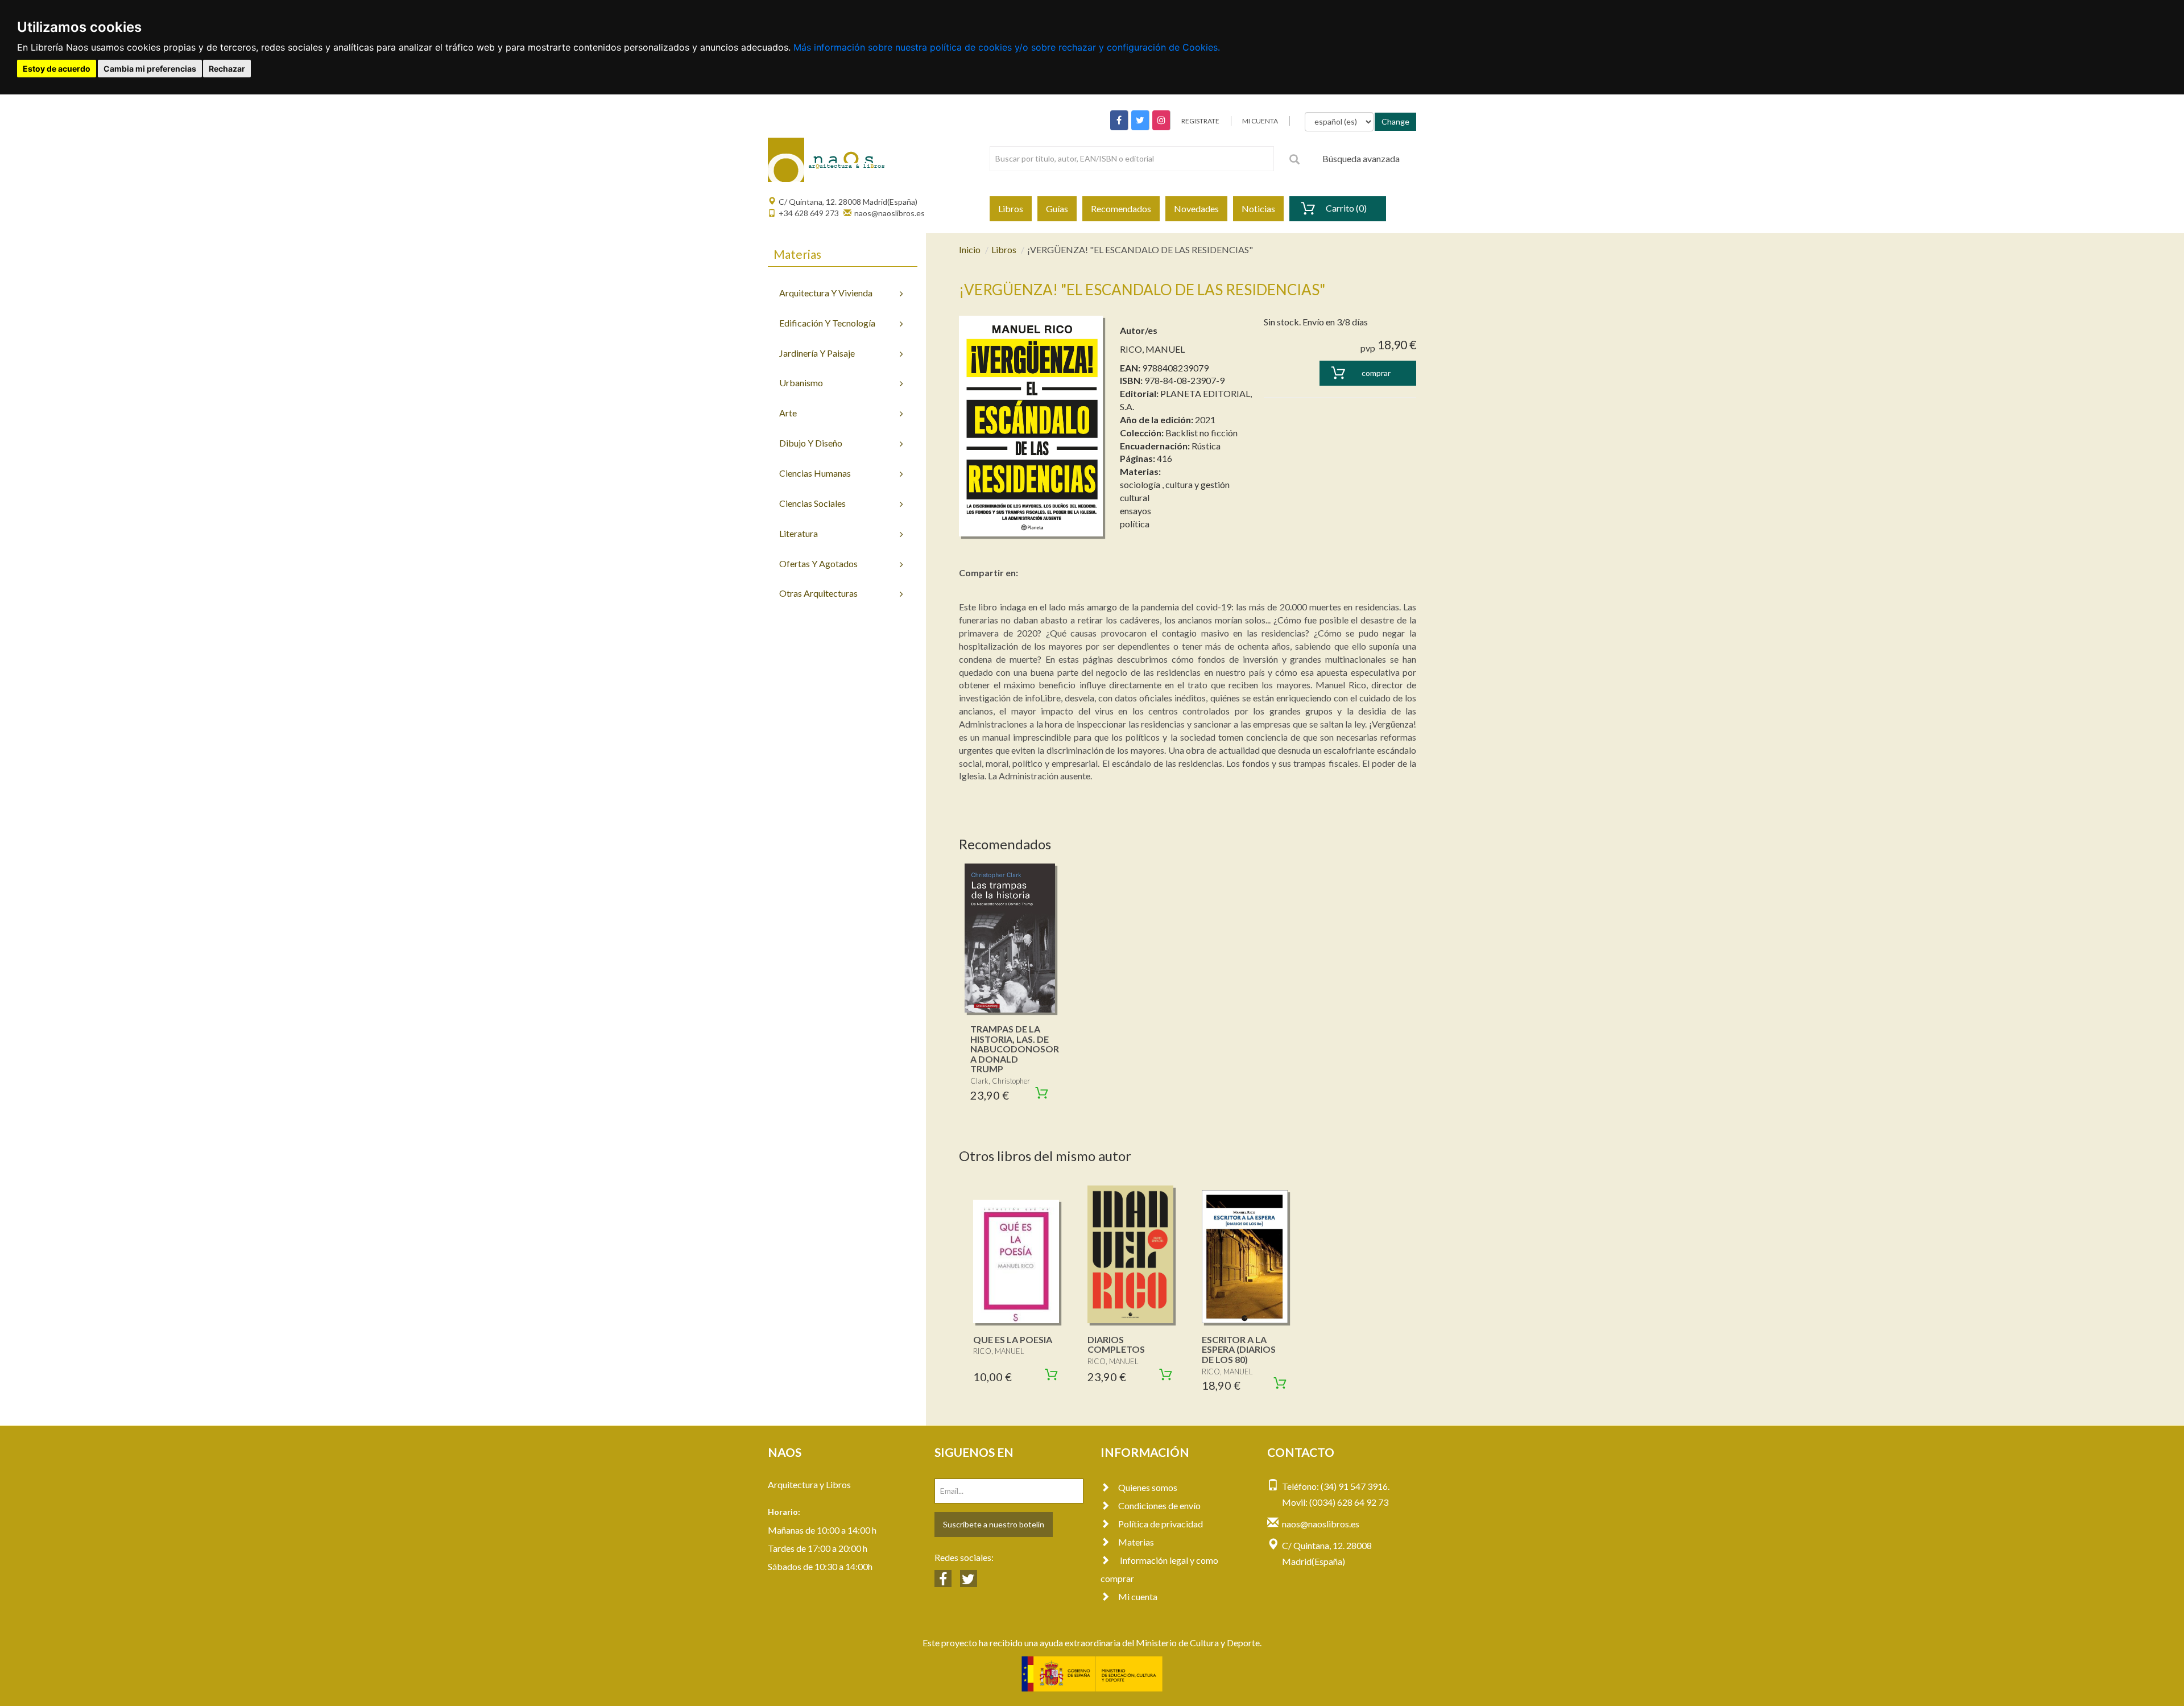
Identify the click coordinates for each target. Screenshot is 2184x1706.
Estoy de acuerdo (57, 69)
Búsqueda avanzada (1361, 158)
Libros (1011, 208)
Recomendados (1121, 208)
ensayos (1136, 511)
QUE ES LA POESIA (1013, 1339)
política (1135, 524)
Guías (1057, 208)
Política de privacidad (1161, 1524)
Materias (1136, 1542)
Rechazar (227, 69)
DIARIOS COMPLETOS (1116, 1344)
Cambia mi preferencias (150, 69)
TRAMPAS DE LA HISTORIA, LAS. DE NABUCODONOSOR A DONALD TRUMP (1015, 1049)
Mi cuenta (1138, 1596)
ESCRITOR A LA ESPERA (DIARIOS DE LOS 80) (1239, 1349)
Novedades (1196, 208)
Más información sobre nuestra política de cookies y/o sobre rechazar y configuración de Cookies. (1007, 47)
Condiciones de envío (1159, 1505)
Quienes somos (1148, 1487)
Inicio (970, 249)
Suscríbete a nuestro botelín (994, 1524)
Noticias (1258, 208)
